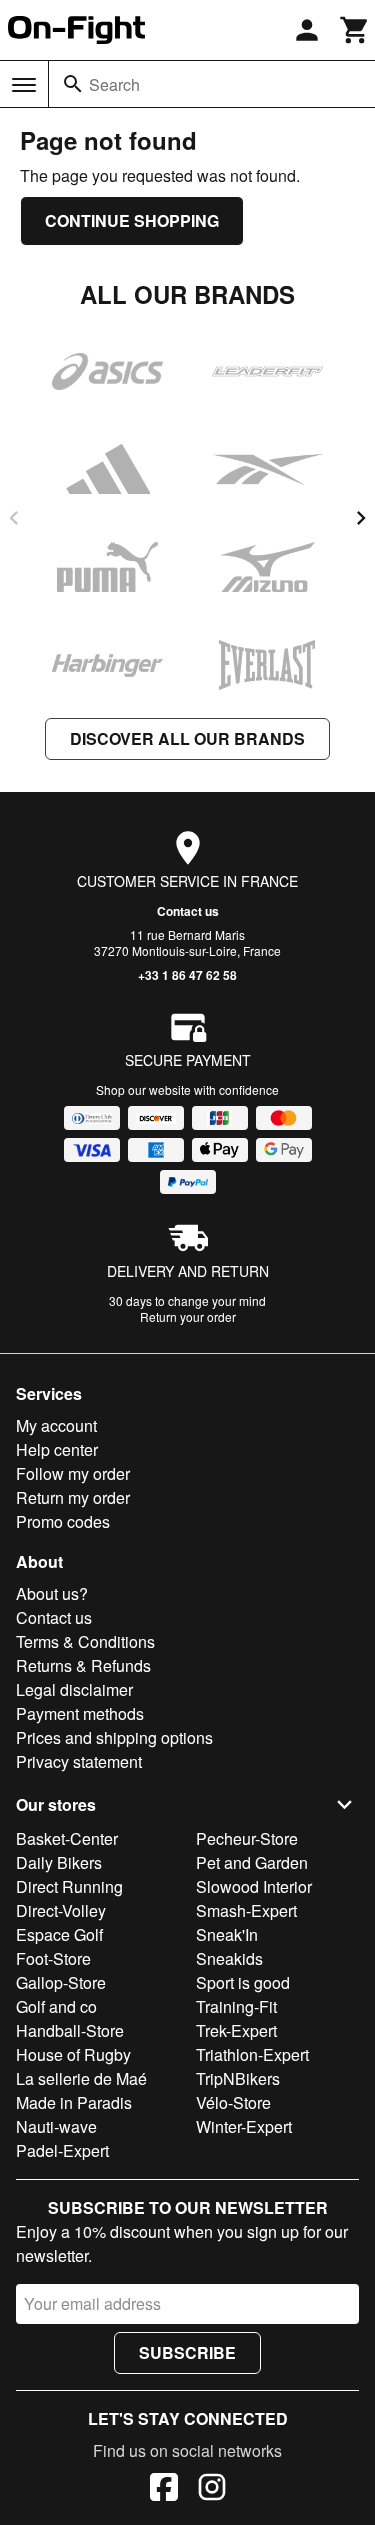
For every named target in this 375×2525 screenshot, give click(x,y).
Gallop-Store (61, 1982)
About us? (52, 1593)
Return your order (188, 1316)
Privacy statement (79, 1761)
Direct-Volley (61, 1910)
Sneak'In (227, 1934)
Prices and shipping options (114, 1737)
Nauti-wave (56, 2126)
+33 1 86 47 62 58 (187, 975)
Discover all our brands (187, 738)
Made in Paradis (74, 2102)
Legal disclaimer (74, 1689)
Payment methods (80, 1713)
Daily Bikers (59, 1862)
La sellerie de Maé (81, 2078)
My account (56, 1425)
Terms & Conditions (85, 1641)
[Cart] (355, 30)
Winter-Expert (244, 2126)
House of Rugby (73, 2054)
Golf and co (56, 2006)
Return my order (73, 1497)
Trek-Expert (236, 2030)
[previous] (14, 518)
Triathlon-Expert (252, 2054)
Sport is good (243, 1982)
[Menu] (24, 85)
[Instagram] (212, 2490)
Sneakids (229, 1958)
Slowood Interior (254, 1886)
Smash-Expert (246, 1910)
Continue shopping (132, 220)
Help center (57, 1449)
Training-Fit (236, 2006)
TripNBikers (238, 2078)
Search (114, 84)
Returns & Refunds (83, 1665)
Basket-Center (67, 1838)
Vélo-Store (233, 2102)
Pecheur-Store (247, 1838)
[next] (361, 518)
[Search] (73, 84)
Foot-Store (53, 1958)
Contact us (188, 911)
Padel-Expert (62, 2150)
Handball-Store (70, 2030)
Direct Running (69, 1886)
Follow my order (73, 1473)
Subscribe (187, 2352)
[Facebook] (164, 2490)
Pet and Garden (252, 1862)
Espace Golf (59, 1934)
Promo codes (63, 1521)
